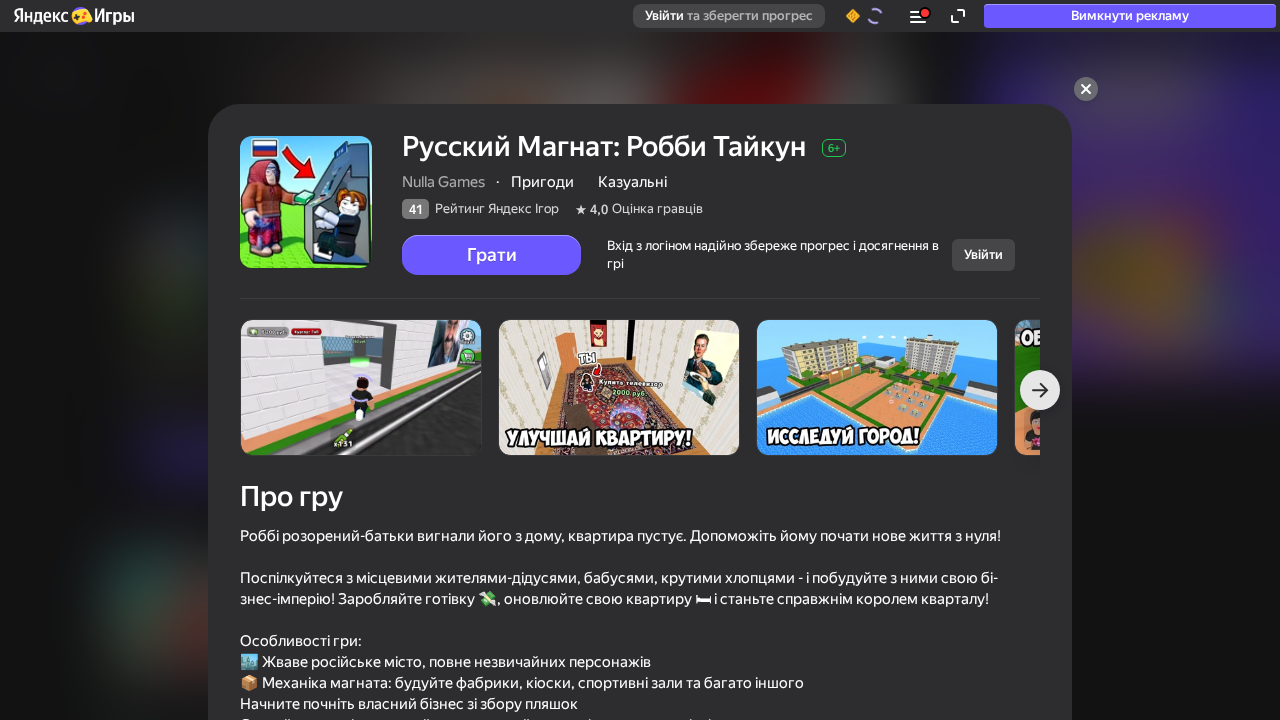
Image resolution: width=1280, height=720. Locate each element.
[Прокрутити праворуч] (1040, 390)
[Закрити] (1086, 89)
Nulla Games (443, 182)
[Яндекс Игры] (73, 16)
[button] (73, 16)
